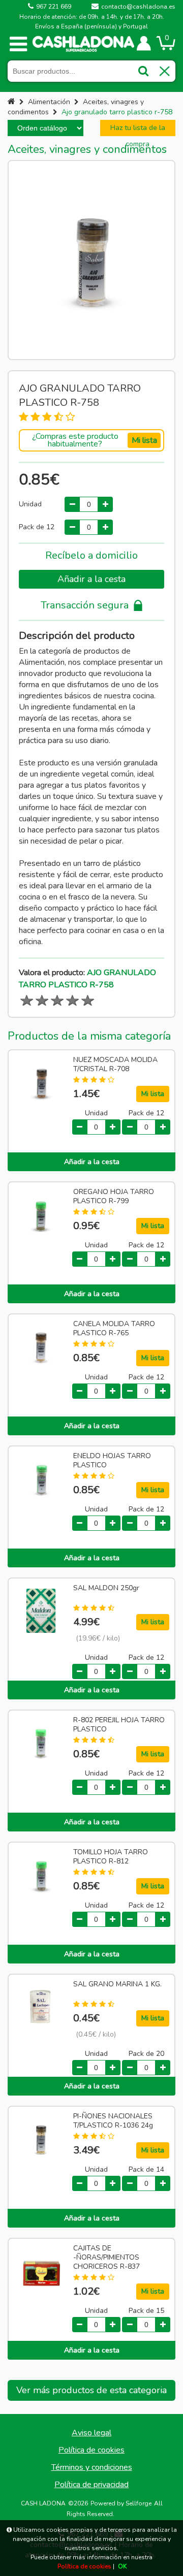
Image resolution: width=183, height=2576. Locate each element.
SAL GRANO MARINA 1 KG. (117, 1984)
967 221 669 (54, 7)
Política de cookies (91, 2450)
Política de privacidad (91, 2485)
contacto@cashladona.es (138, 7)
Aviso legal (91, 2433)
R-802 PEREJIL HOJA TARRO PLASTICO (119, 1725)
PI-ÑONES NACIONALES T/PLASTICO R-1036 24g (113, 2121)
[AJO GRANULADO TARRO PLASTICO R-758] (91, 260)
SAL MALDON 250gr (106, 1588)
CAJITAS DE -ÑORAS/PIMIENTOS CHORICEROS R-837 (106, 2258)
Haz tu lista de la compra (138, 130)
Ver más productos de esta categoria (91, 2390)
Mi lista (144, 440)
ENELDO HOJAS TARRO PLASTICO (112, 1461)
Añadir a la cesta (91, 579)
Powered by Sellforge (121, 2503)
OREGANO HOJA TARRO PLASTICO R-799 (114, 1197)
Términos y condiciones (92, 2467)
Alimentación (49, 102)
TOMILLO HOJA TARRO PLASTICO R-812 (111, 1857)
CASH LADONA (43, 2503)
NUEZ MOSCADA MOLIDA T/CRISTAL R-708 (115, 1065)
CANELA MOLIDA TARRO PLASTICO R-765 (114, 1329)
